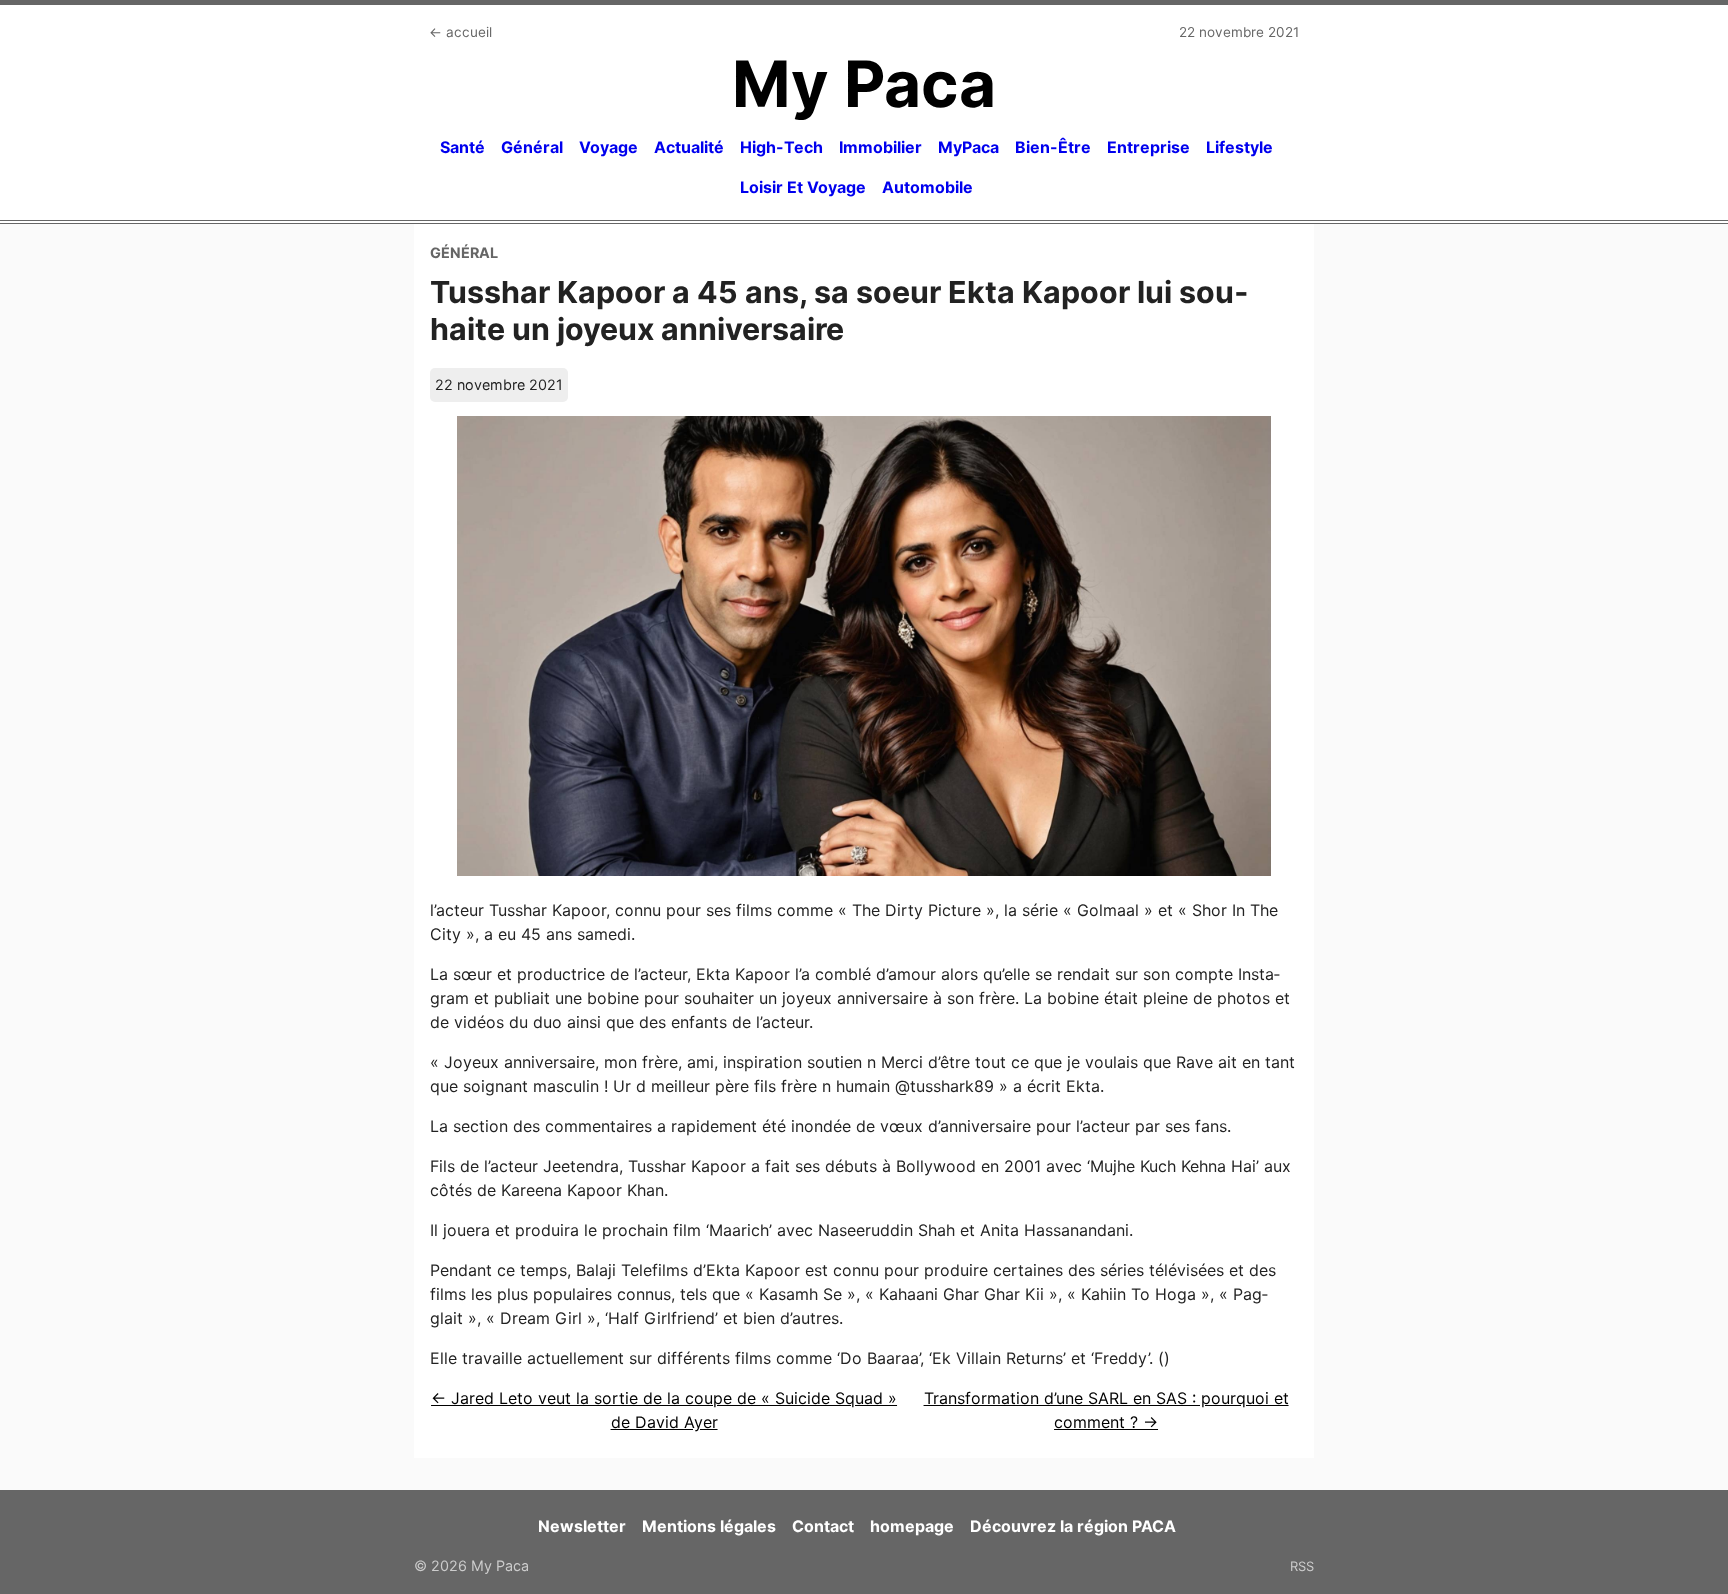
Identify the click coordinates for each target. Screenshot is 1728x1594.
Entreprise (1148, 147)
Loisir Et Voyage (803, 187)
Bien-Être (1053, 147)
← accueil (460, 32)
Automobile (927, 187)
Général (532, 147)
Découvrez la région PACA (1073, 1526)
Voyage (608, 147)
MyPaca (968, 147)
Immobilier (880, 147)
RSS (1302, 1566)
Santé (462, 147)
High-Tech (781, 147)
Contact (823, 1526)
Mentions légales (709, 1526)
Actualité (689, 147)
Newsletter (582, 1526)
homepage (912, 1526)
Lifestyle (1239, 147)
